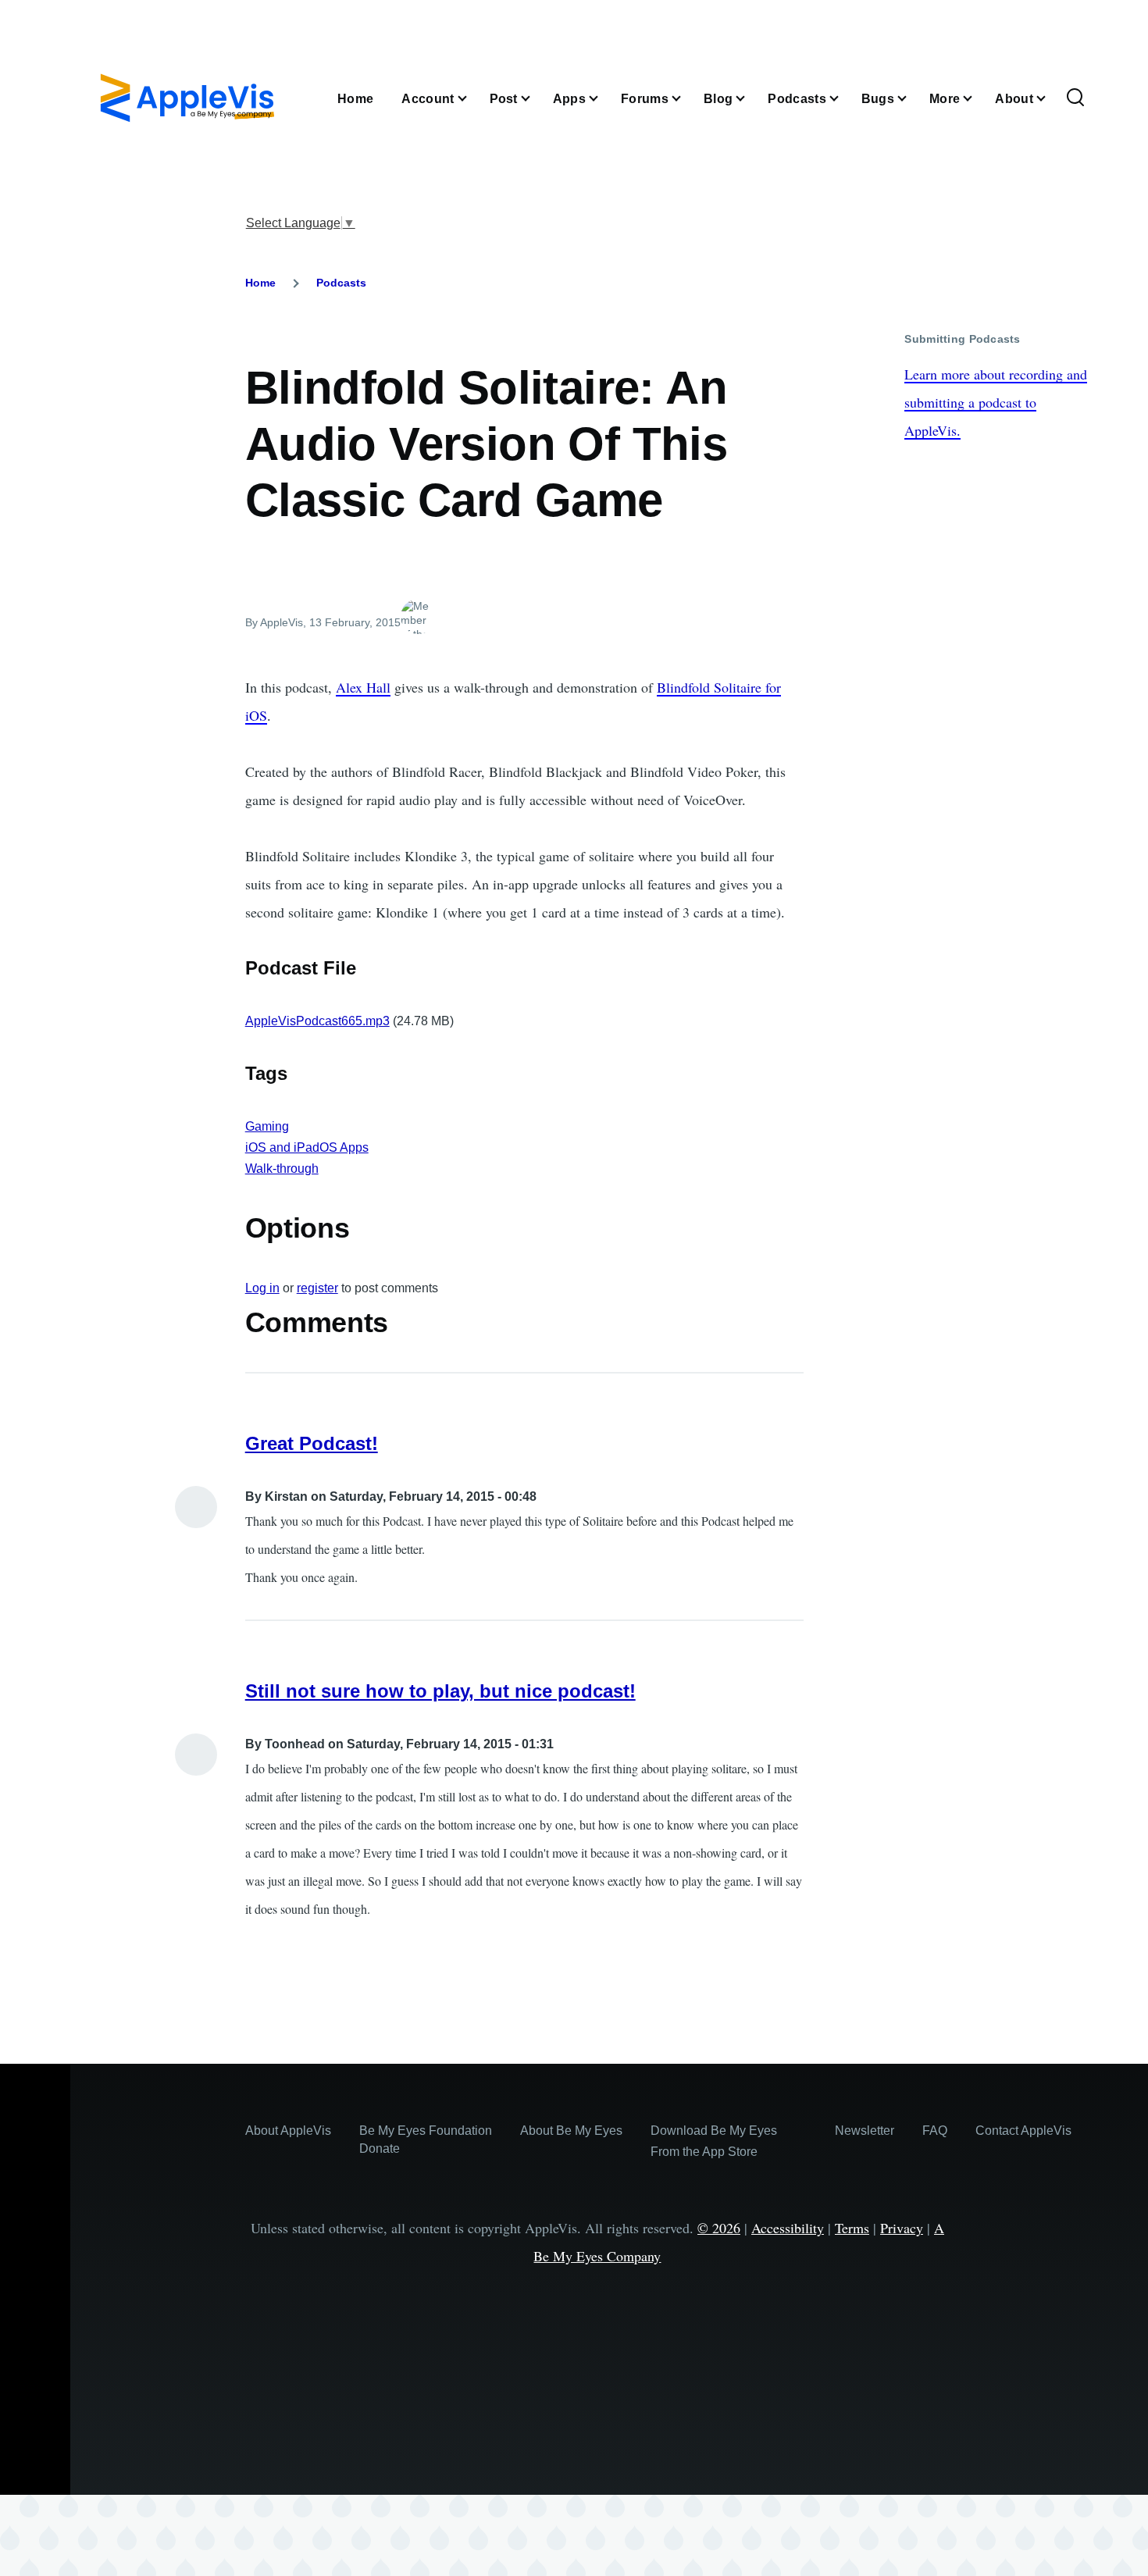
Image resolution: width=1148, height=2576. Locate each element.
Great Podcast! (312, 1443)
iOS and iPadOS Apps (307, 1147)
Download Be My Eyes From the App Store (714, 2141)
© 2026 (719, 2228)
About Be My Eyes (571, 2131)
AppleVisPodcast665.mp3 (317, 1021)
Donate (380, 2148)
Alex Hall (363, 687)
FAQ (935, 2131)
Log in (262, 1288)
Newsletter (865, 2131)
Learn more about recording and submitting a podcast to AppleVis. (996, 402)
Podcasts (341, 283)
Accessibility (788, 2228)
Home (260, 283)
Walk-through (282, 1169)
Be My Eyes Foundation (426, 2131)
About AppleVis (288, 2131)
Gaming (267, 1126)
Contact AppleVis (1023, 2131)
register (317, 1288)
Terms (852, 2228)
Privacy (902, 2228)
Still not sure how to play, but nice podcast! (440, 1691)
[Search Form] (1075, 98)
